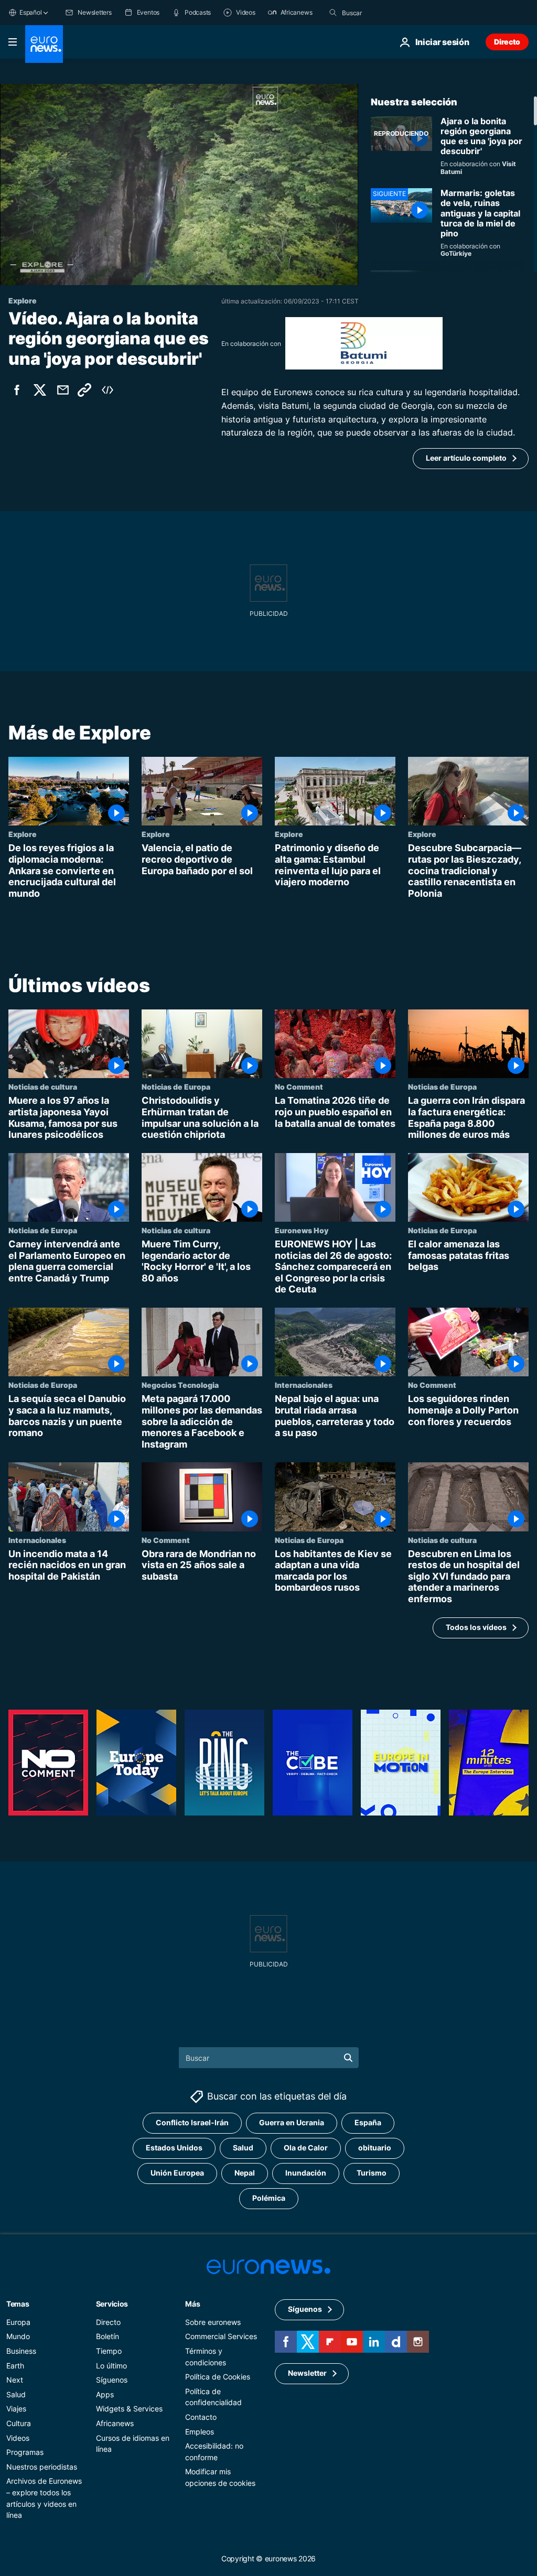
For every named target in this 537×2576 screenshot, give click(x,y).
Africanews (115, 2423)
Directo (507, 42)
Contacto (201, 2417)
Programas (25, 2453)
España (368, 2123)
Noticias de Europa (176, 1087)
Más (192, 2304)
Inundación (306, 2173)
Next (15, 2380)
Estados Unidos (174, 2148)
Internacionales (304, 1385)
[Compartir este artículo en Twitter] (40, 390)
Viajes (16, 2409)
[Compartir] (63, 390)
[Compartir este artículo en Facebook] (17, 390)
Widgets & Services (129, 2409)
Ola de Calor (306, 2148)
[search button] (333, 13)
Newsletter (307, 2373)
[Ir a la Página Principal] (44, 44)
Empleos (200, 2432)
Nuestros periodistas (42, 2467)
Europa (18, 2322)
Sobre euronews (213, 2322)
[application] (179, 184)
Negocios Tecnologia (180, 1385)
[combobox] (386, 13)
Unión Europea (177, 2173)
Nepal (245, 2173)
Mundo (18, 2337)
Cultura (19, 2423)
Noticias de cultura (43, 1087)
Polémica (269, 2198)
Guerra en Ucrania (292, 2123)
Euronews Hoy (302, 1230)
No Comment (299, 1087)
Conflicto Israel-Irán (192, 2123)
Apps (105, 2394)
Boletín (108, 2337)
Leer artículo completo (466, 458)
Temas (18, 2304)
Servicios (112, 2304)
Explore (23, 834)
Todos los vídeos (476, 1627)
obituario (375, 2148)
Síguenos (112, 2380)
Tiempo (109, 2351)
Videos (18, 2438)
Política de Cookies (218, 2377)
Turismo (372, 2173)
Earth (15, 2366)
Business (21, 2351)
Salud (243, 2148)
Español (30, 12)
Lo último (111, 2366)
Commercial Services (221, 2337)
